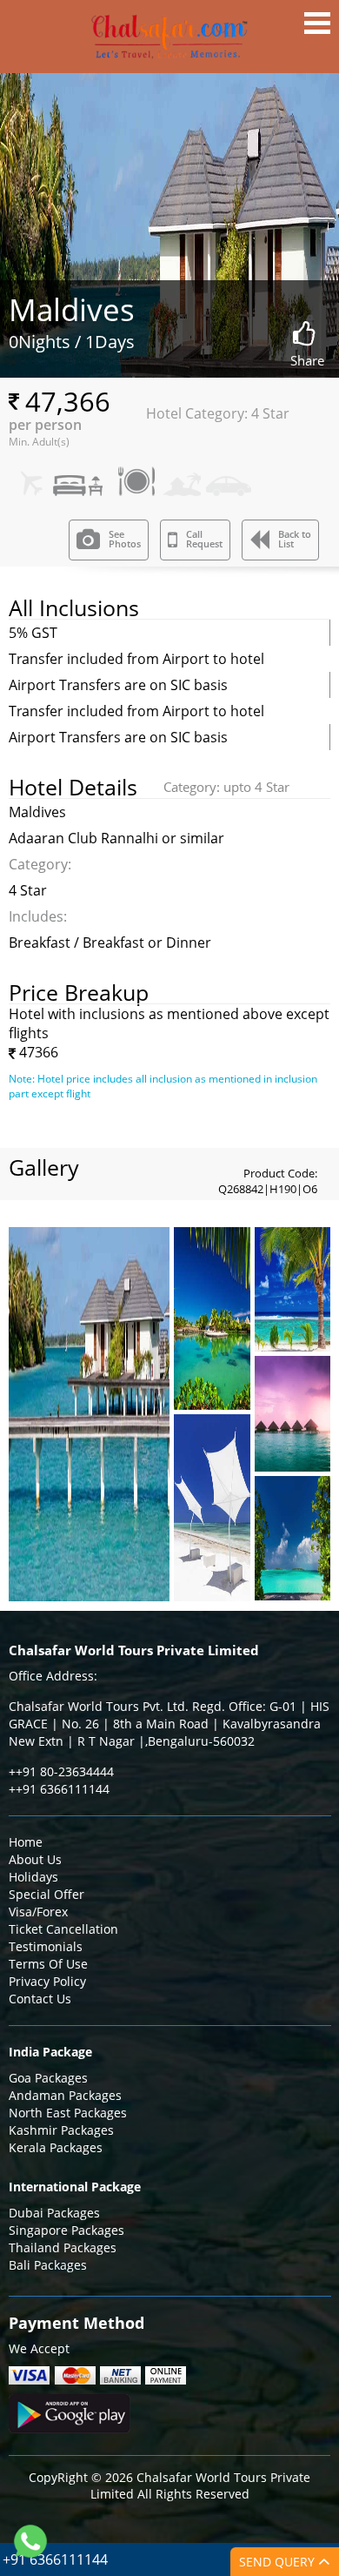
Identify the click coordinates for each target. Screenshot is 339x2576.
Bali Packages (48, 2265)
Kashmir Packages (61, 2130)
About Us (35, 1859)
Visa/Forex (38, 1912)
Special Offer (47, 1894)
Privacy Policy (47, 1981)
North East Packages (68, 2113)
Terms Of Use (48, 1964)
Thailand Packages (63, 2247)
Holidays (33, 1877)
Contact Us (40, 1999)
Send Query (279, 2562)
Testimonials (46, 1946)
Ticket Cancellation (63, 1929)
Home (26, 1842)
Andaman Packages (65, 2095)
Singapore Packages (66, 2230)
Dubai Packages (54, 2213)
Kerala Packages (56, 2147)
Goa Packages (48, 2078)
